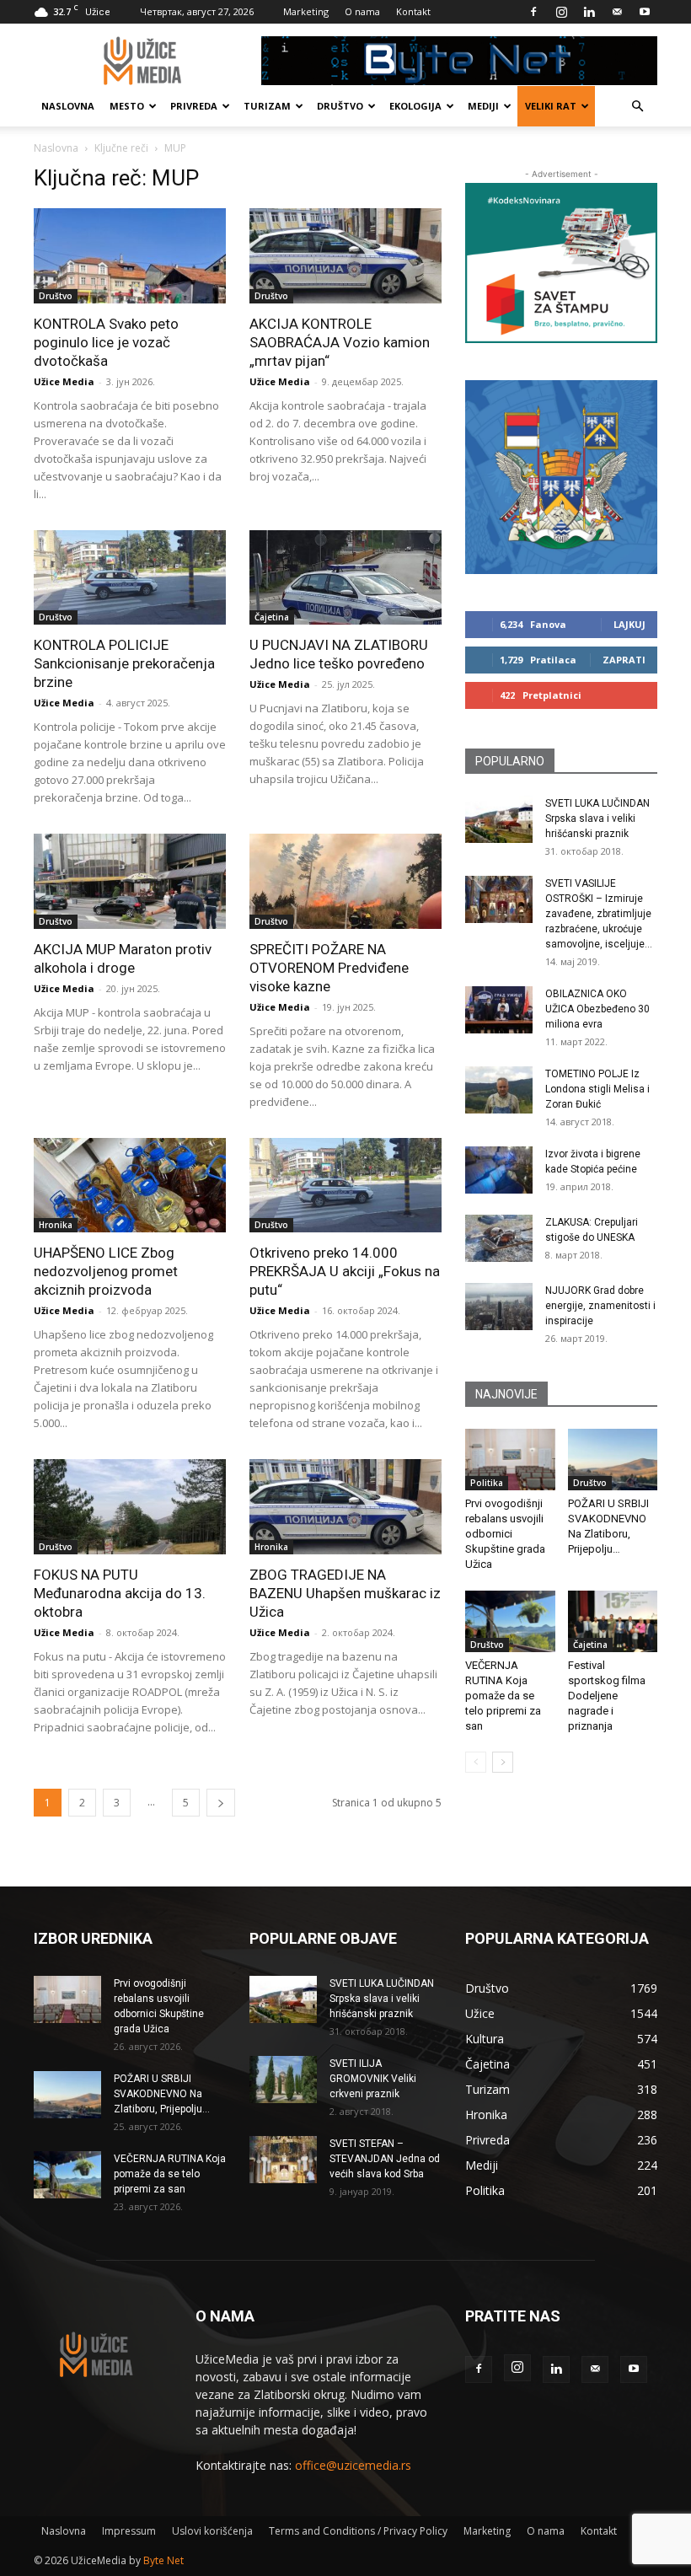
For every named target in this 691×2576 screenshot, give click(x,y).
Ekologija (415, 106)
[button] (637, 107)
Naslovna (68, 106)
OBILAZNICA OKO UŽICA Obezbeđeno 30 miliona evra (597, 1009)
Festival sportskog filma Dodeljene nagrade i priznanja (607, 1696)
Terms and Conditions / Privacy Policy (358, 2531)
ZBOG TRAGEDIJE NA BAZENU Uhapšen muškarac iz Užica (345, 1593)
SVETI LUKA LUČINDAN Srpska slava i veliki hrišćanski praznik (597, 818)
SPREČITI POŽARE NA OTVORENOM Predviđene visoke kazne (329, 968)
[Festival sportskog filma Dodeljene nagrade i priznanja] (613, 1621)
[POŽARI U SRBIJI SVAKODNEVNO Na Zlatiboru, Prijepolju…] (613, 1460)
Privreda (194, 106)
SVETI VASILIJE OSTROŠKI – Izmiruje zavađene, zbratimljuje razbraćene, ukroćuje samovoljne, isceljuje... (599, 914)
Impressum (129, 2531)
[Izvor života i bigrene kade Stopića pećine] (499, 1170)
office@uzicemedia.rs (353, 2465)
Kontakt (413, 11)
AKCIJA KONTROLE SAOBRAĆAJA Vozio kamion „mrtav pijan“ (340, 342)
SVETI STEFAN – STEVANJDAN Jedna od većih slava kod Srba (385, 2159)
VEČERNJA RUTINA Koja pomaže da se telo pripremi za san (503, 1696)
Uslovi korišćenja (212, 2531)
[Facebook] (533, 12)
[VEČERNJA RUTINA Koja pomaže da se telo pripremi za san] (510, 1621)
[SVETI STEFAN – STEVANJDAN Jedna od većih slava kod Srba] (283, 2160)
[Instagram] (561, 12)
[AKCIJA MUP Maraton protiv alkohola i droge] (130, 881)
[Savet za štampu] (561, 263)
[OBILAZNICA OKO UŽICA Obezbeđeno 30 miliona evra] (499, 1010)
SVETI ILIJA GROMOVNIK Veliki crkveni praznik (373, 2079)
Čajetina (272, 617)
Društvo (340, 106)
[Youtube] (645, 12)
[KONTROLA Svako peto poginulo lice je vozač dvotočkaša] (130, 256)
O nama (362, 11)
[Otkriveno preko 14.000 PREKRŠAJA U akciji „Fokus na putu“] (345, 1186)
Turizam (267, 106)
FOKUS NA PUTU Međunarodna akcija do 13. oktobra (120, 1593)
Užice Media (64, 381)
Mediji (483, 106)
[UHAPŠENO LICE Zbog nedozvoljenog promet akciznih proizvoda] (130, 1186)
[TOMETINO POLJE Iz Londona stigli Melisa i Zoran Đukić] (499, 1090)
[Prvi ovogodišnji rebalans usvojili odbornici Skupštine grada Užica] (510, 1460)
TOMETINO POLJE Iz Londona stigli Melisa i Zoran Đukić (597, 1089)
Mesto (127, 106)
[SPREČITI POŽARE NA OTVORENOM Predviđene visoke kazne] (345, 881)
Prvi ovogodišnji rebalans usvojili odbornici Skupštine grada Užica (505, 1534)
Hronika (56, 1225)
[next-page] (221, 1803)
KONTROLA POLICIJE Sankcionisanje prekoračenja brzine (124, 663)
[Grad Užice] (561, 477)
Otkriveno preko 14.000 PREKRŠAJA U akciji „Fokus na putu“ (345, 1271)
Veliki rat (551, 106)
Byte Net (163, 2560)
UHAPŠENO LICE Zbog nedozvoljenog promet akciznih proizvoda (106, 1271)
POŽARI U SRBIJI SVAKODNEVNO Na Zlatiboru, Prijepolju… (162, 2094)
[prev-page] (476, 1762)
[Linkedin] (589, 12)
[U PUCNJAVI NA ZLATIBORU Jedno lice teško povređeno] (345, 578)
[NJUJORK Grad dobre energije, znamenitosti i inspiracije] (499, 1307)
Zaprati (624, 660)
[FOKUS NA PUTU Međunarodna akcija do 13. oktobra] (130, 1507)
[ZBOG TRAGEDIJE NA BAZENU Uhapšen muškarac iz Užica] (345, 1507)
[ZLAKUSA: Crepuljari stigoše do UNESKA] (499, 1238)
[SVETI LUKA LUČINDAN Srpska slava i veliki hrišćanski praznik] (499, 819)
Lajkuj (629, 624)
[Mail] (617, 12)
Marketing (306, 11)
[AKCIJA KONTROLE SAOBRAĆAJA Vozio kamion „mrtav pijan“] (345, 256)
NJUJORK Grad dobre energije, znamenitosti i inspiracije (600, 1306)
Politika (487, 1483)
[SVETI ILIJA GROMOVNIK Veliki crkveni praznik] (283, 2080)
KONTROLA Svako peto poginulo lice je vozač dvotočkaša (106, 342)
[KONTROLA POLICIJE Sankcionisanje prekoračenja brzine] (130, 578)
